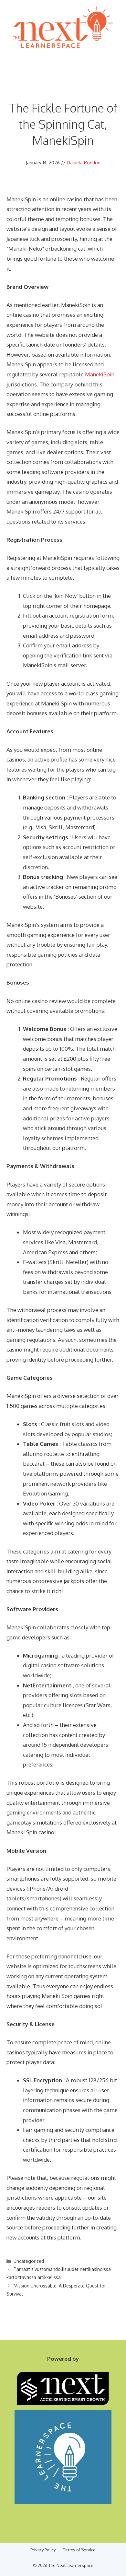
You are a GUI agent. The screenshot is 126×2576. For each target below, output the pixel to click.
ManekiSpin (100, 374)
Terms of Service (79, 2550)
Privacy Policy (43, 2550)
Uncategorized (29, 2261)
